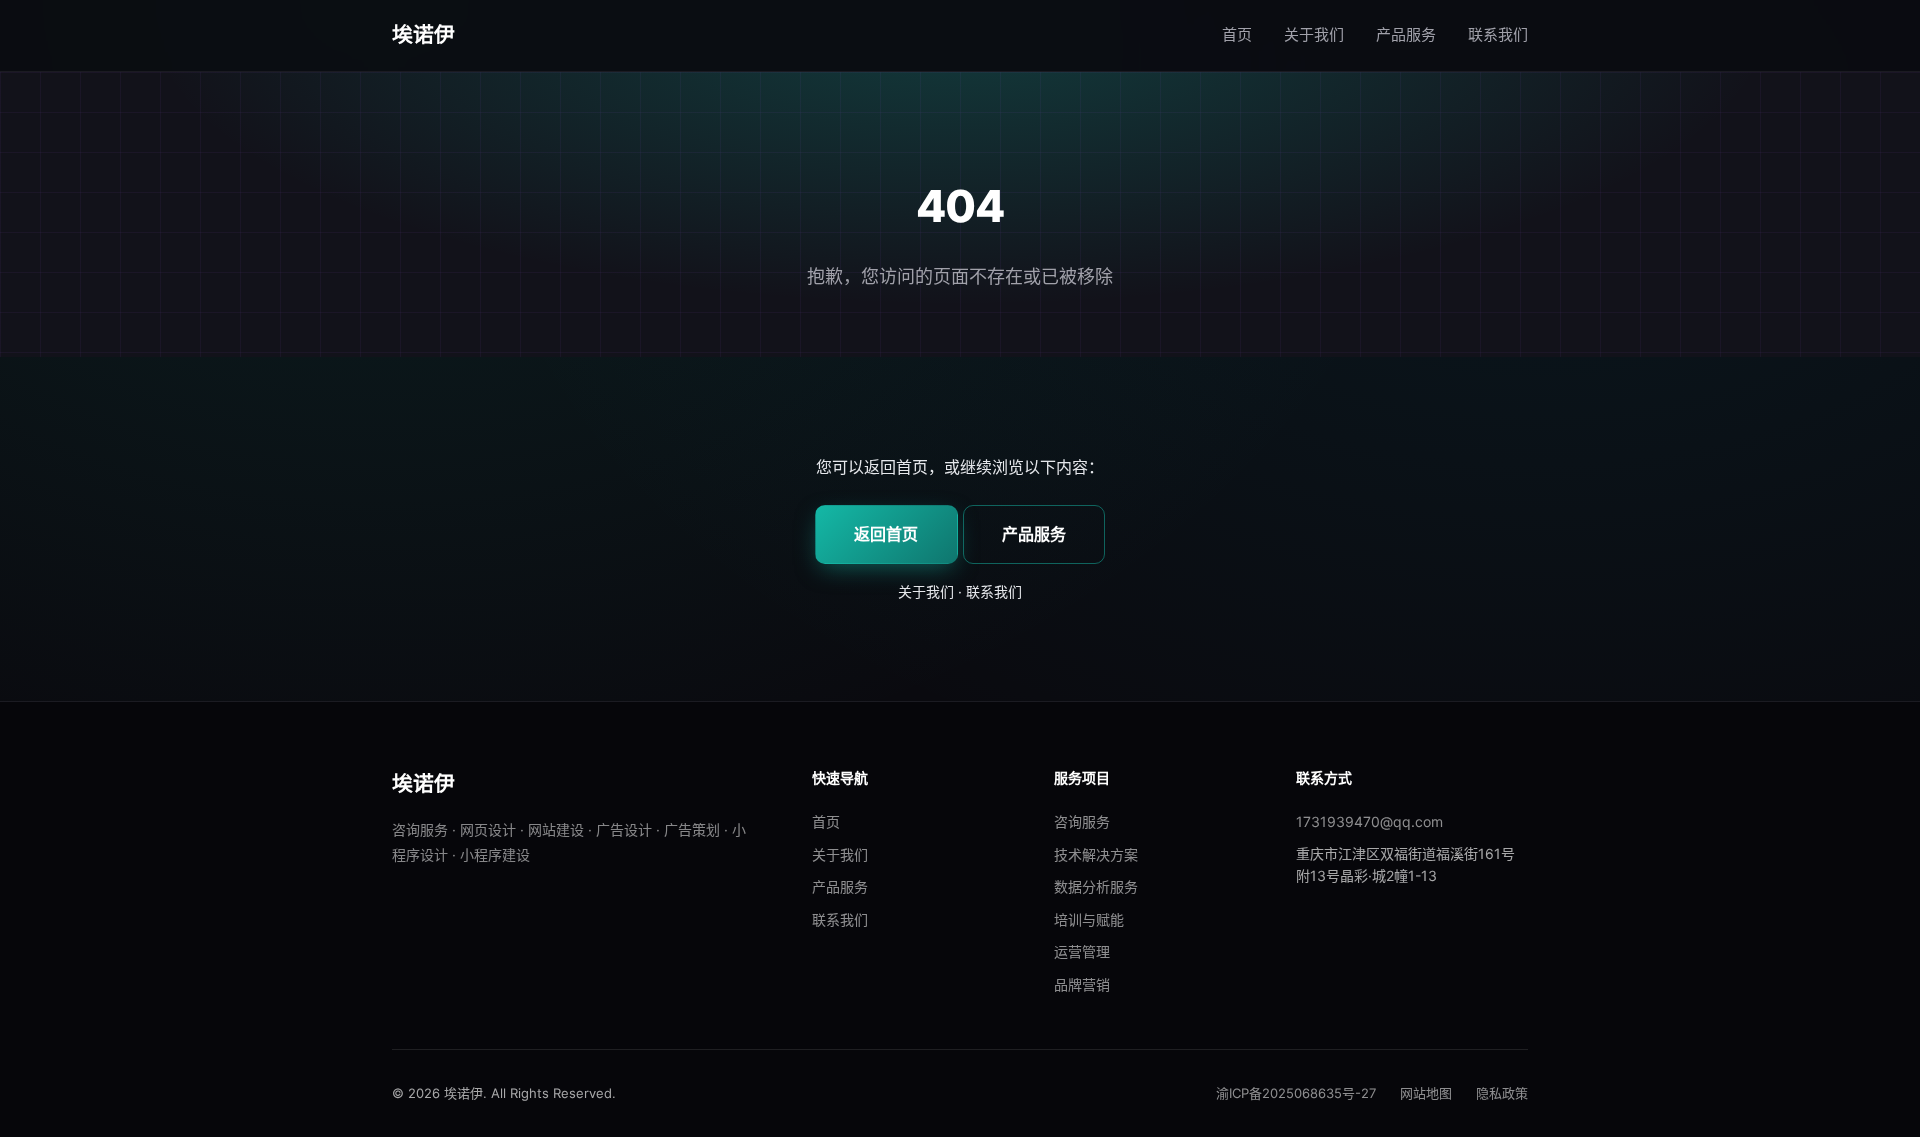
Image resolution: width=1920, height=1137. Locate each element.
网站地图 (1426, 1093)
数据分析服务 (1096, 886)
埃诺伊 (424, 34)
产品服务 (1406, 34)
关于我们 (1314, 34)
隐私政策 (1502, 1093)
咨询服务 (1082, 821)
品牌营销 (1082, 984)
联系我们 (1498, 34)
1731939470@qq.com (1369, 821)
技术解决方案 (1096, 854)
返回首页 (886, 534)
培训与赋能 (1089, 919)
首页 (1237, 34)
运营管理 (1082, 951)
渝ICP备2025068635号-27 (1296, 1093)
